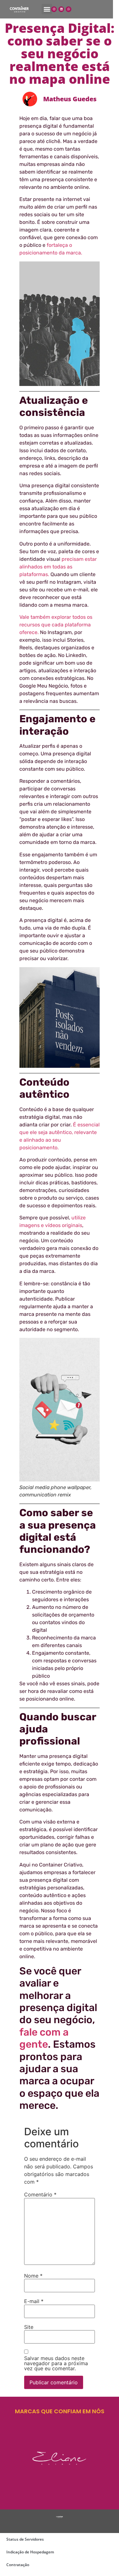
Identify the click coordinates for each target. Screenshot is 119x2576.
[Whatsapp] (69, 9)
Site (29, 2327)
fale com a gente (44, 2038)
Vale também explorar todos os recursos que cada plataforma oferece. (56, 625)
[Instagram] (54, 9)
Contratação (18, 2565)
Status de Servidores (25, 2539)
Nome (33, 2276)
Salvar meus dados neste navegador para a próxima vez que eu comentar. (56, 2363)
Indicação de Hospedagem (30, 2552)
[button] (47, 9)
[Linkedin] (61, 9)
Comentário (40, 2194)
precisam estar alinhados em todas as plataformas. (58, 567)
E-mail (34, 2301)
